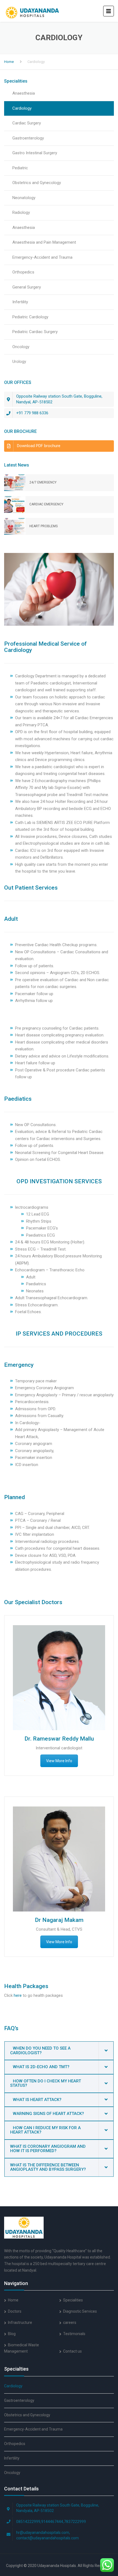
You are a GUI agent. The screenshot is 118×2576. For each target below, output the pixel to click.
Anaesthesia (24, 93)
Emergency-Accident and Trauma (42, 257)
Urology (19, 362)
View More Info (59, 1761)
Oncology (21, 347)
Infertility (20, 302)
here (18, 1995)
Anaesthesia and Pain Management (44, 242)
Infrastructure (20, 2323)
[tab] (59, 2051)
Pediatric (20, 168)
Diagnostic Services (80, 2311)
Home (9, 62)
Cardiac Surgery (27, 123)
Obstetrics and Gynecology (37, 183)
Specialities (73, 2300)
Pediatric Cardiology (30, 317)
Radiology (21, 212)
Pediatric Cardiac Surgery (35, 332)
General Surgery (27, 287)
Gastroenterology (28, 138)
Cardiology (22, 108)
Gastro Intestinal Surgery (35, 153)
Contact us (72, 2351)
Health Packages (26, 1986)
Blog (12, 2334)
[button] (59, 2051)
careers (70, 2323)
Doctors (15, 2311)
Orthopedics (23, 272)
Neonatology (24, 198)
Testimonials (74, 2334)
